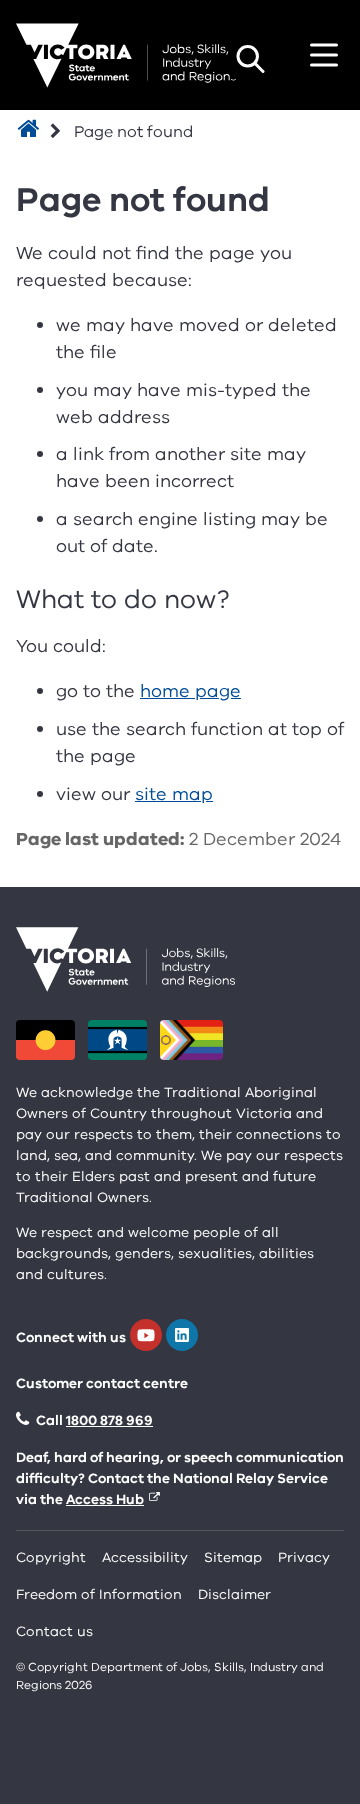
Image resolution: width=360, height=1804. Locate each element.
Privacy (304, 1557)
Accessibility (145, 1557)
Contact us (54, 1631)
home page (190, 691)
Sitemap (233, 1557)
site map (174, 794)
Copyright (51, 1557)
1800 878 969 (109, 1420)
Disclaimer (234, 1594)
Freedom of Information (99, 1594)
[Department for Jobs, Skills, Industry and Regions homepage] (126, 55)
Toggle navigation (324, 55)
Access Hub (105, 1499)
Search (250, 59)
